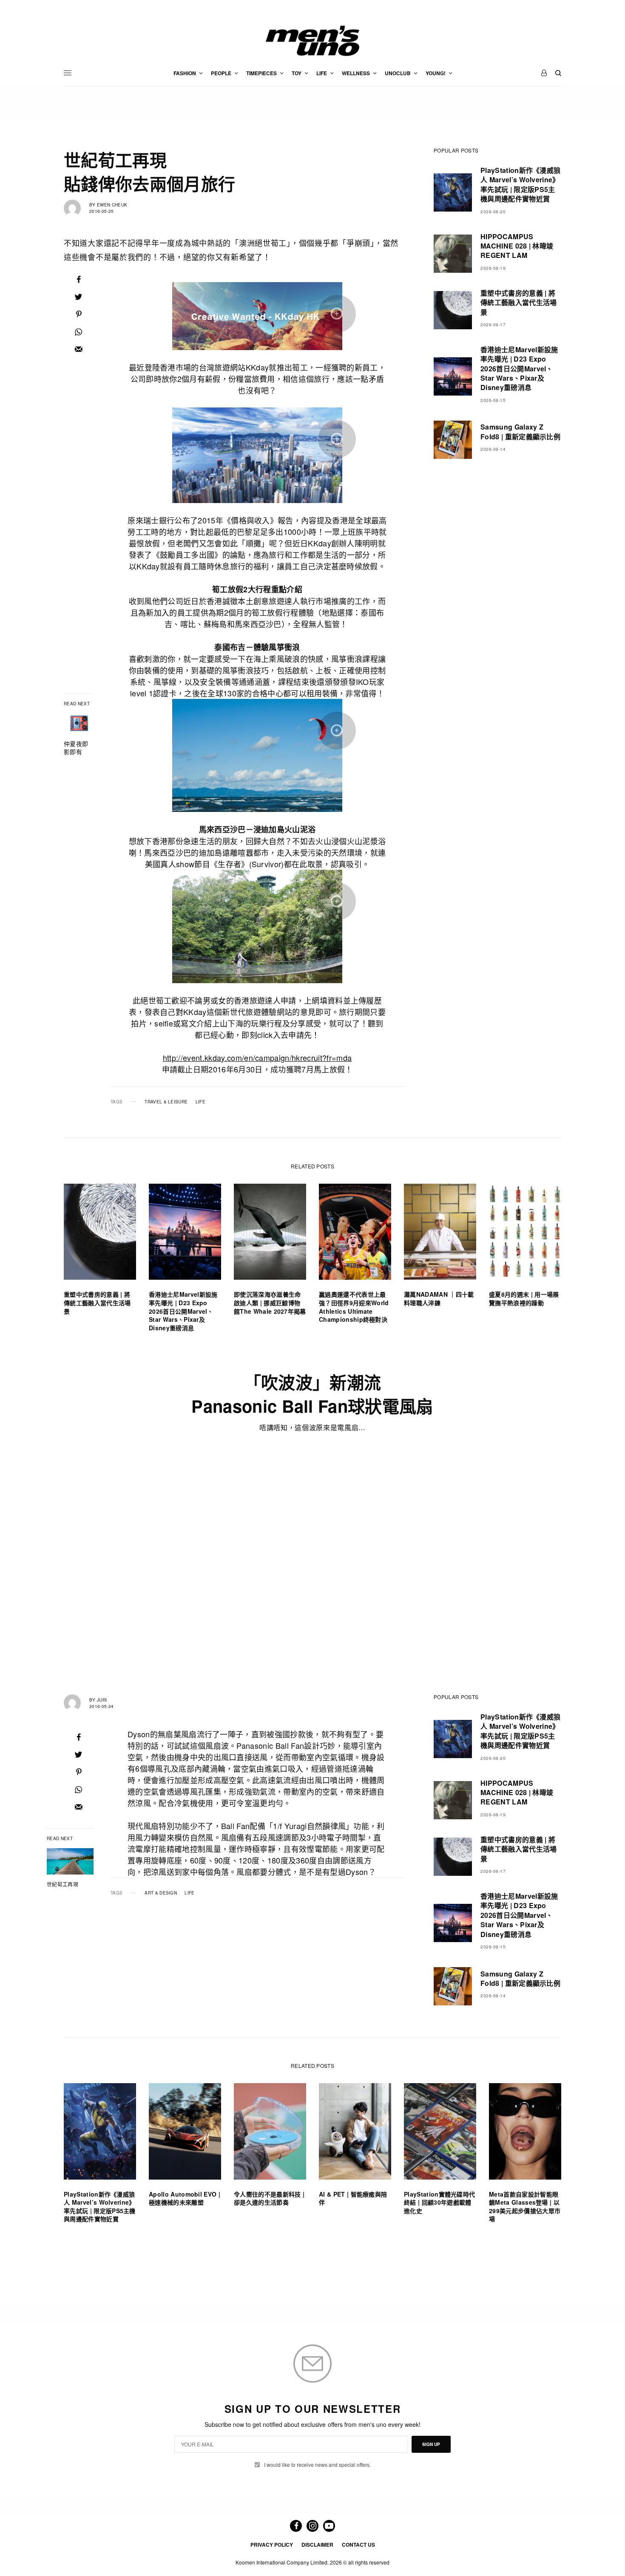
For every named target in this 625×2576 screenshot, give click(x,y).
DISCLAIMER (317, 2545)
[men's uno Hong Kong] (312, 41)
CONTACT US (358, 2545)
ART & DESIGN (161, 1893)
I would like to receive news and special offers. (317, 2465)
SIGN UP (431, 2444)
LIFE (200, 1102)
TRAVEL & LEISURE (166, 1102)
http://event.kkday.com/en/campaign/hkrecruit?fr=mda (257, 1058)
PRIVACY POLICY (272, 2545)
